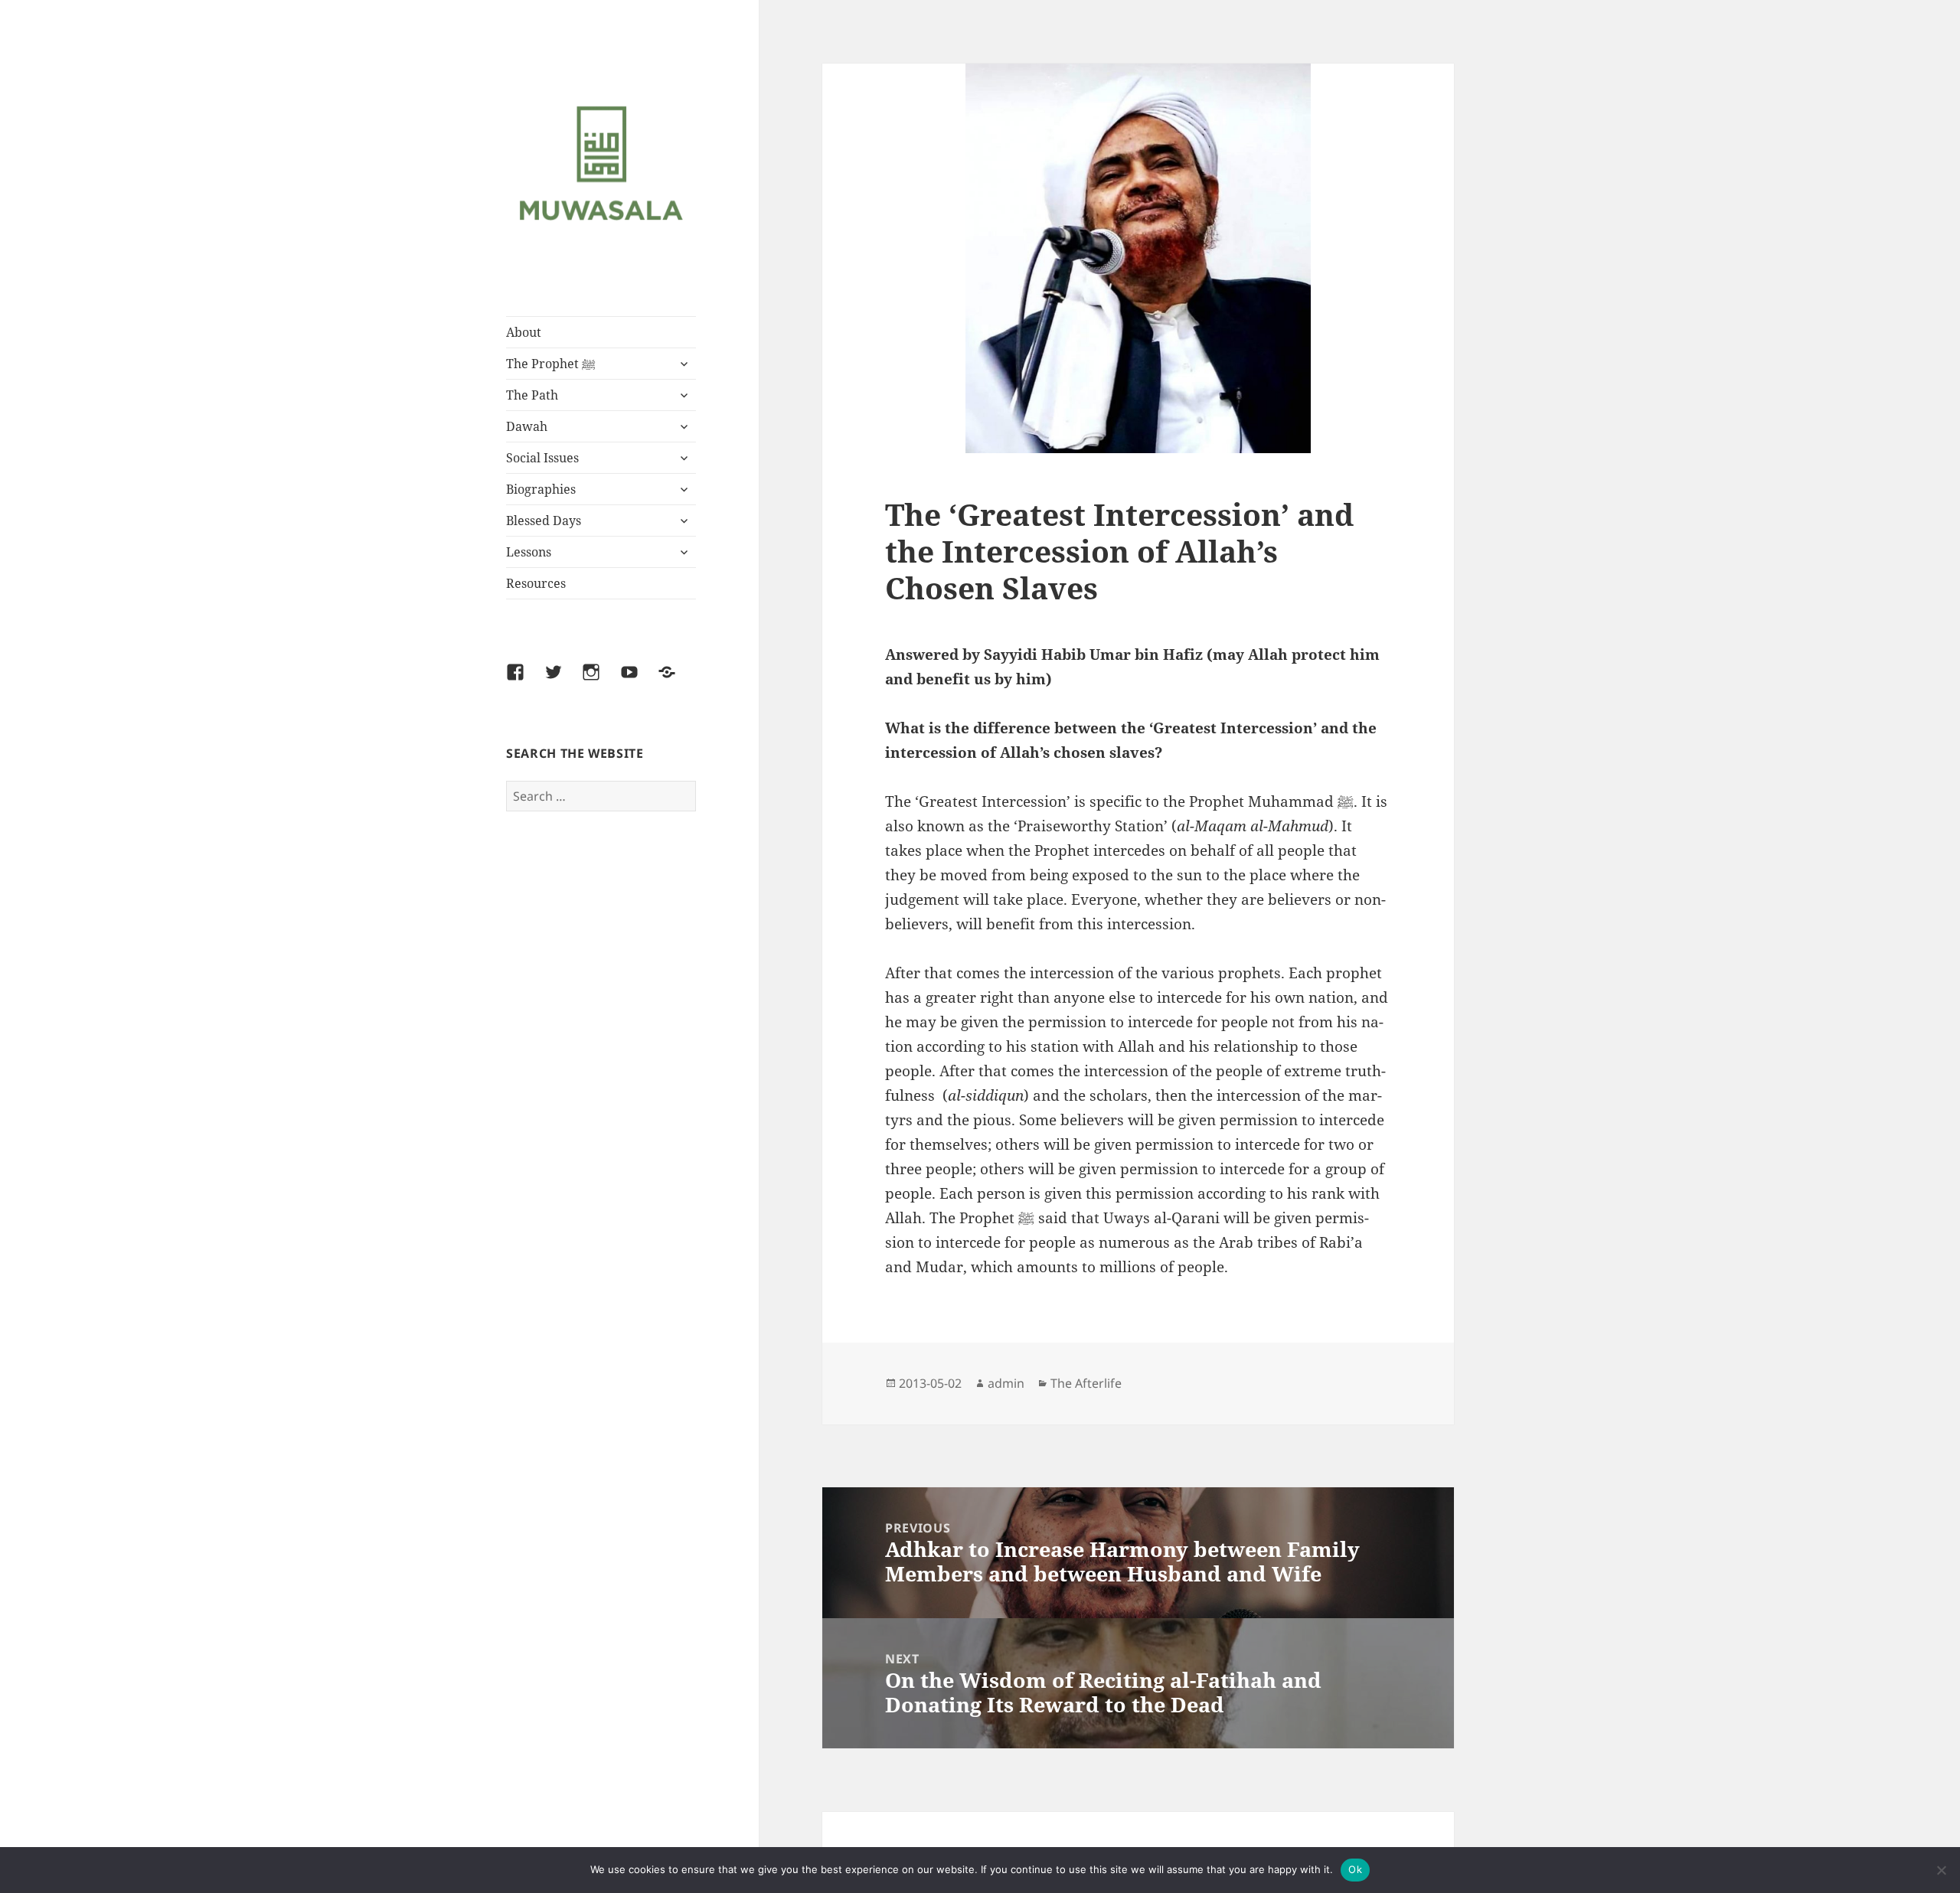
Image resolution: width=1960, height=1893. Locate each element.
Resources (536, 583)
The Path (532, 395)
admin (1006, 1383)
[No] (1941, 1870)
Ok (1355, 1869)
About (524, 332)
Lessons (529, 552)
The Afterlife (1086, 1383)
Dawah (527, 426)
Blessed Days (544, 521)
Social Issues (542, 458)
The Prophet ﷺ (551, 364)
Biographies (541, 489)
